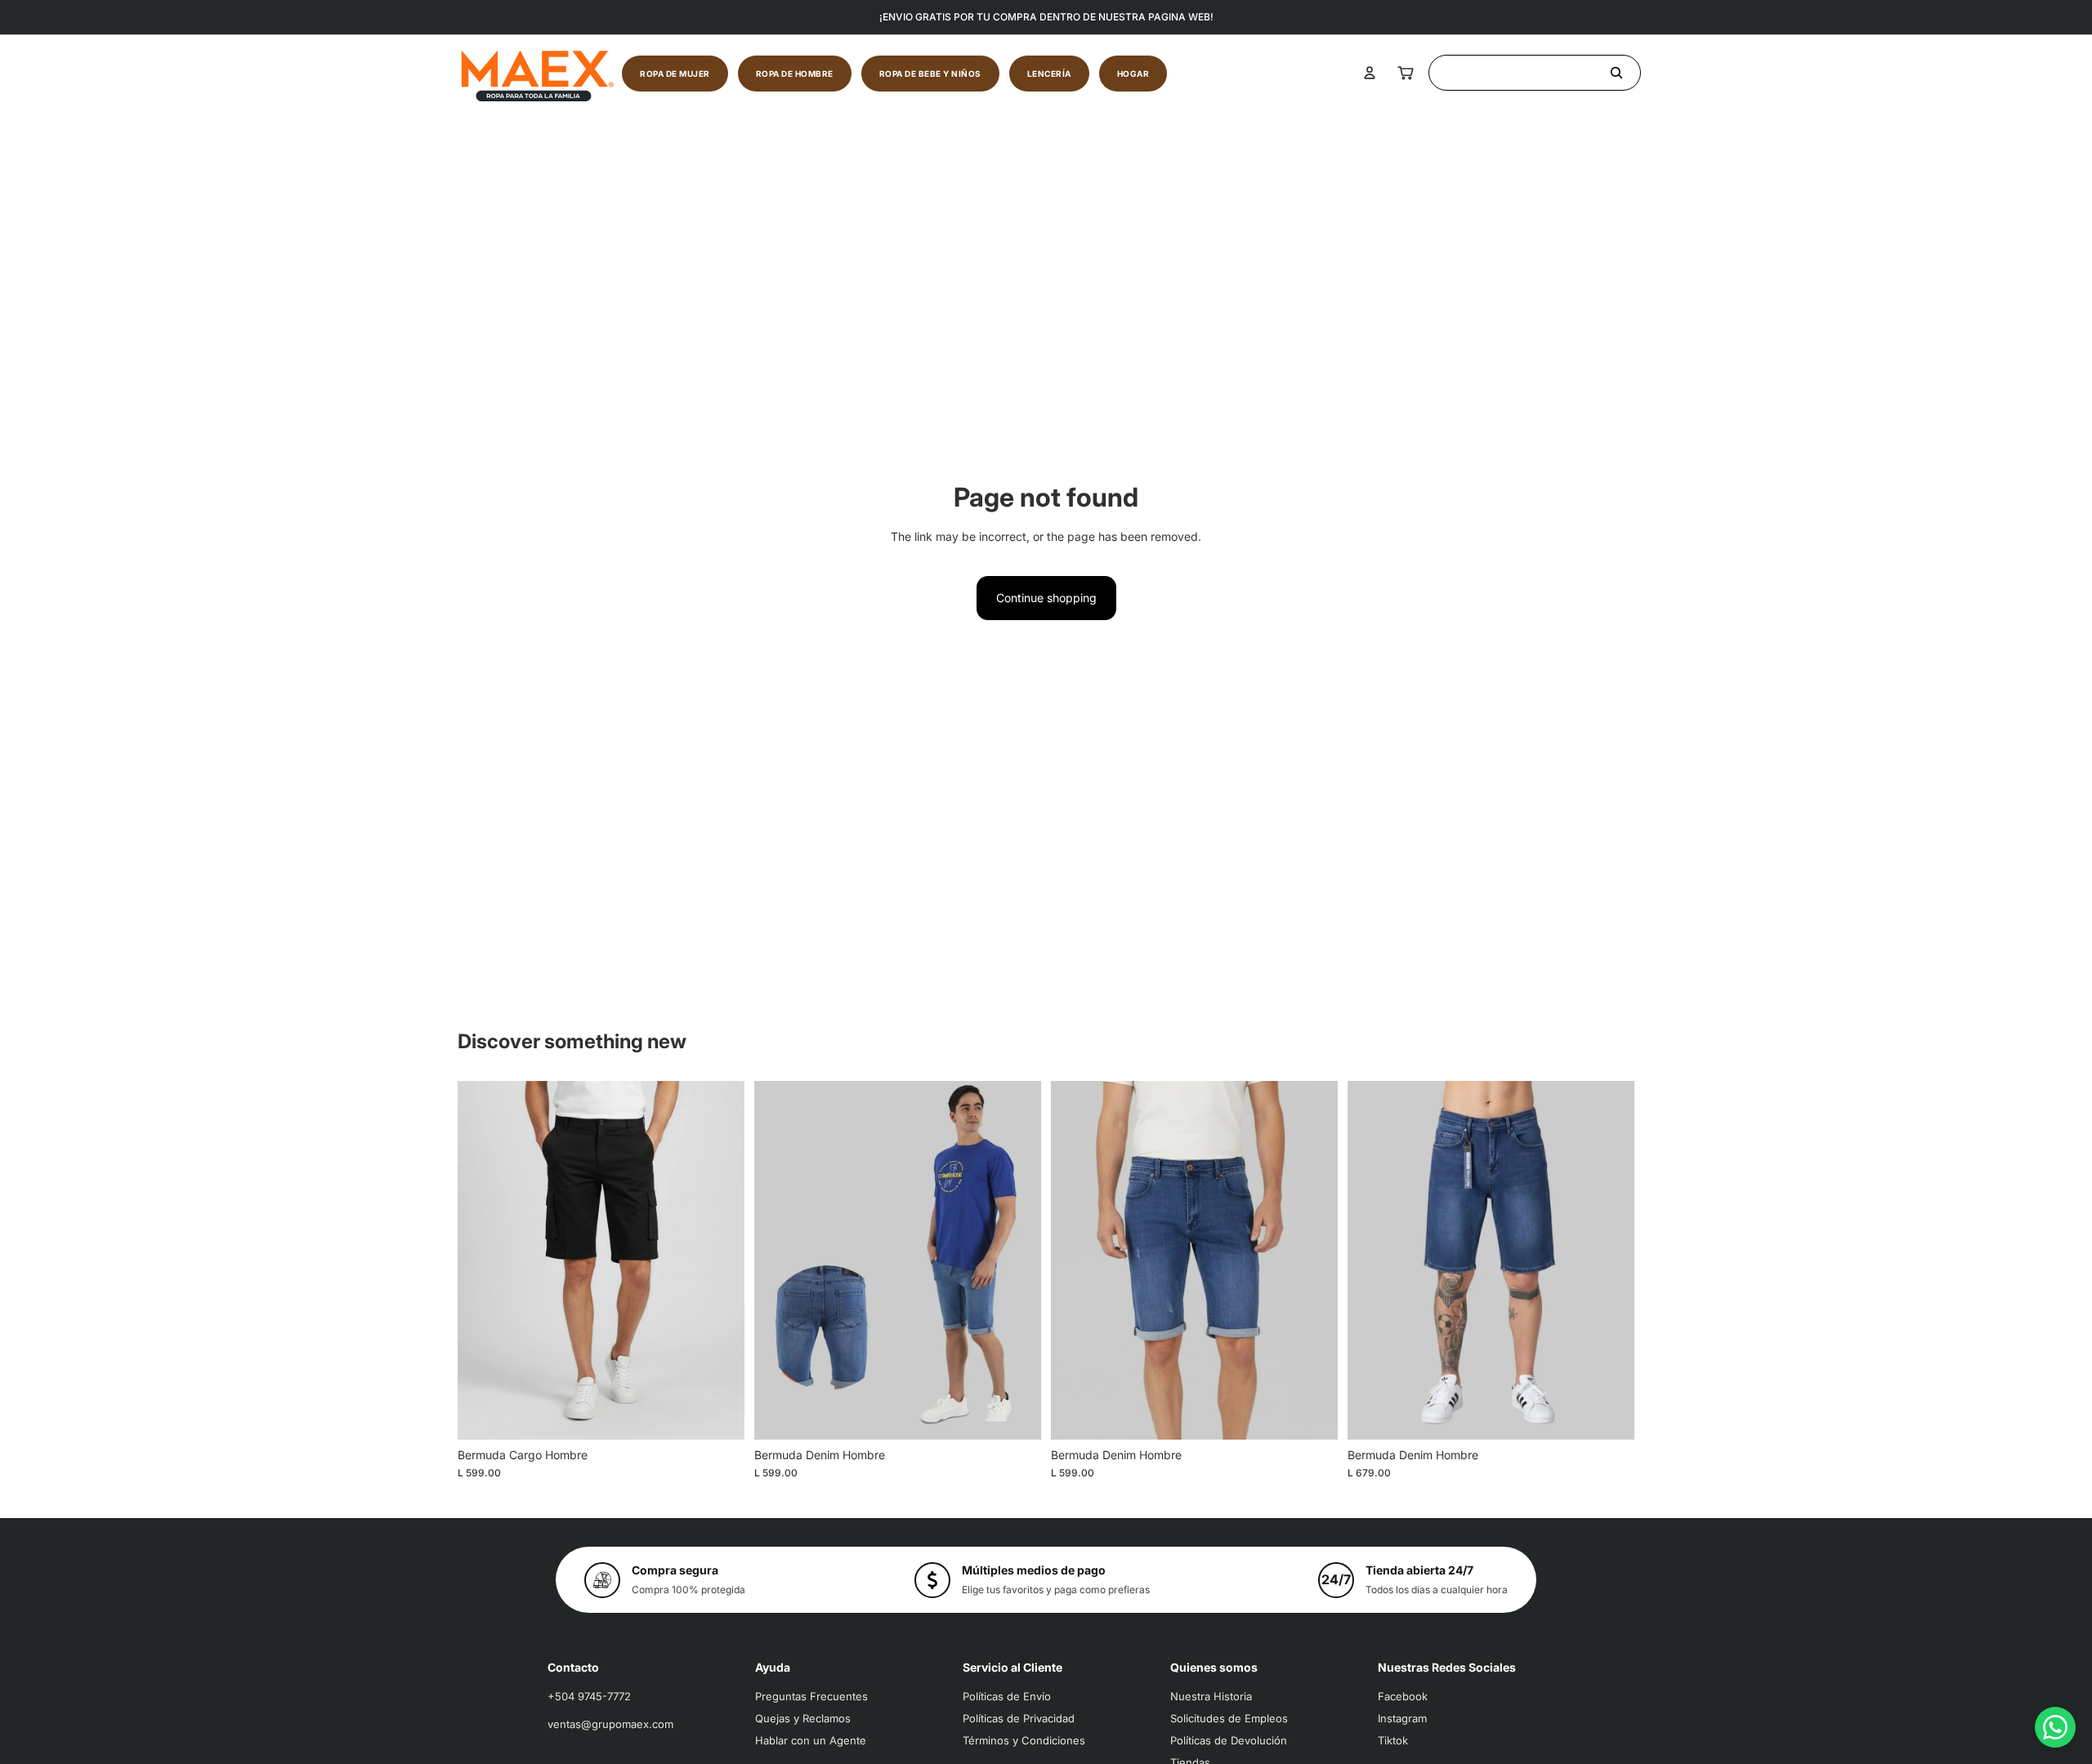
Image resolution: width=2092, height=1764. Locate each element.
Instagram (1402, 1718)
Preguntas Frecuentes (811, 1696)
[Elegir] (719, 1414)
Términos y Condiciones (1024, 1740)
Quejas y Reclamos (803, 1718)
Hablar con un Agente (811, 1740)
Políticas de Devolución (1229, 1740)
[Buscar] (1535, 73)
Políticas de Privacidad (1019, 1718)
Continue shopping (1046, 598)
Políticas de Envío (1007, 1696)
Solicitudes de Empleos (1229, 1718)
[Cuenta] (1370, 73)
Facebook (1403, 1696)
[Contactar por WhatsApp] (2055, 1727)
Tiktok (1393, 1740)
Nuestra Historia (1211, 1696)
